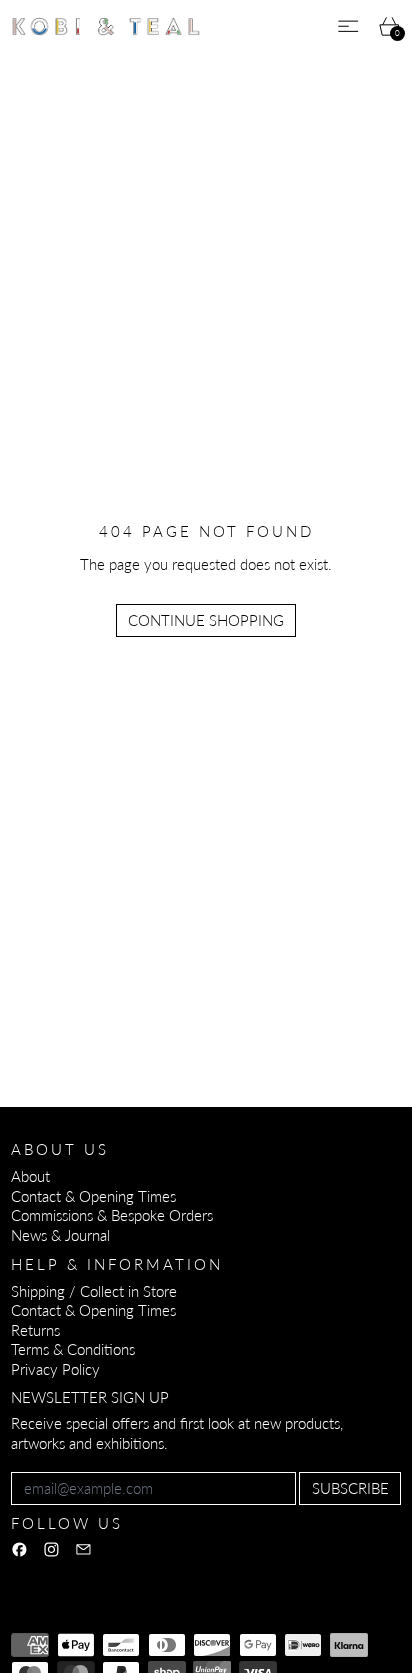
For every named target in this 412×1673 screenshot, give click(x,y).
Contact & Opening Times (93, 1196)
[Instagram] (51, 1549)
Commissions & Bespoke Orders (112, 1215)
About (30, 1176)
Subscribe (350, 1488)
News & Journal (60, 1235)
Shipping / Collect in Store (94, 1291)
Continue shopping (206, 620)
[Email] (83, 1549)
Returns (35, 1330)
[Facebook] (19, 1549)
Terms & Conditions (73, 1349)
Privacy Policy (55, 1369)
